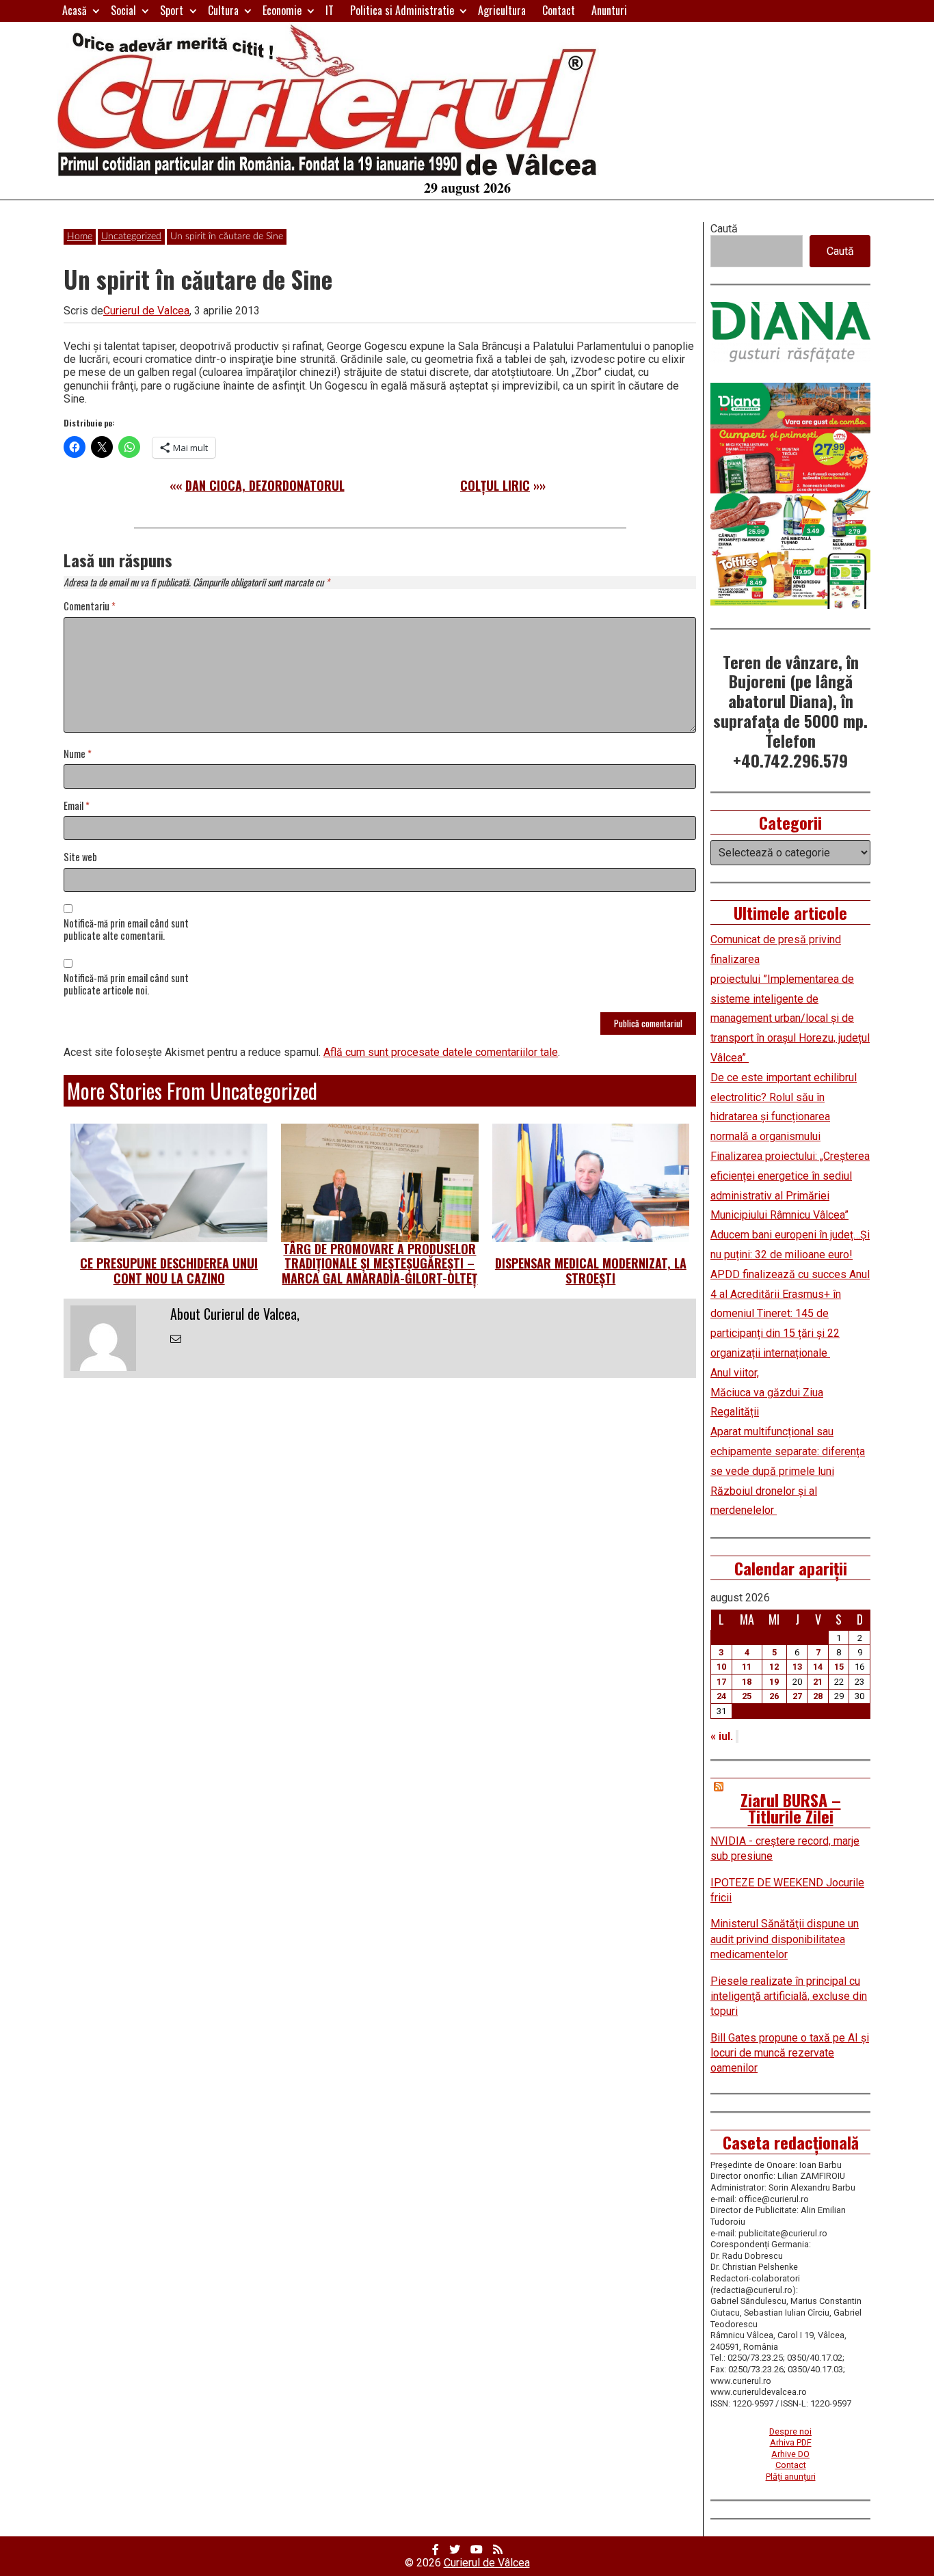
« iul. (722, 1736)
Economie (282, 10)
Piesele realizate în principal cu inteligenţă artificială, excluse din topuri (789, 1996)
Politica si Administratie (402, 10)
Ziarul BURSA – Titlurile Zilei (791, 1808)
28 (818, 1696)
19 (774, 1682)
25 (747, 1696)
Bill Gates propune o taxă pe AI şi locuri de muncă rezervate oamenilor (790, 2053)
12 (774, 1667)
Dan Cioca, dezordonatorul (265, 485)
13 (797, 1667)
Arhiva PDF (791, 2442)
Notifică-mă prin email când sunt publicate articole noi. (126, 985)
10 (721, 1667)
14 (818, 1667)
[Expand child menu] (96, 11)
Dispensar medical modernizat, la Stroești (591, 1271)
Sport (172, 10)
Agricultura (502, 10)
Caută (724, 229)
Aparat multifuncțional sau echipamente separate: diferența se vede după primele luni (788, 1451)
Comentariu (90, 607)
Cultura (223, 10)
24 (721, 1696)
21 (818, 1682)
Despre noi (790, 2431)
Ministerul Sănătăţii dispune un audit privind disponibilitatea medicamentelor (785, 1939)
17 (721, 1682)
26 (774, 1696)
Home (80, 236)
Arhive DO (790, 2454)
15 (839, 1667)
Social (123, 10)
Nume (78, 754)
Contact (559, 10)
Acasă (75, 10)
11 (747, 1667)
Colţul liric (495, 485)
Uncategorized (131, 236)
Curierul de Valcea (146, 311)
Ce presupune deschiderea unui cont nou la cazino (169, 1271)
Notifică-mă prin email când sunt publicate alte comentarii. (126, 930)
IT (330, 10)
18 (747, 1682)
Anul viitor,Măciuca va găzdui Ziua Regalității (767, 1393)
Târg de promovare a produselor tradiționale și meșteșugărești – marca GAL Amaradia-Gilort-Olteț (379, 1263)
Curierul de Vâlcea (487, 2563)
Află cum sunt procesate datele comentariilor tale (441, 1052)
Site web (80, 857)
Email (77, 806)
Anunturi (609, 10)
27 (797, 1696)
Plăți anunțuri (791, 2477)
